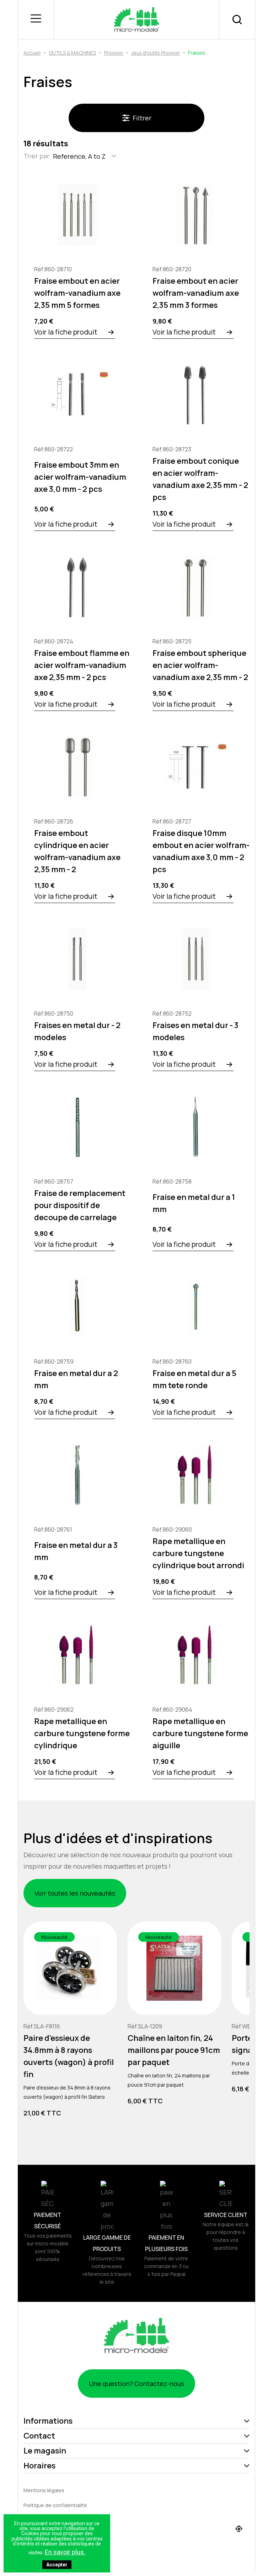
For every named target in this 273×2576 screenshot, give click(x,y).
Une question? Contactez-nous (136, 2384)
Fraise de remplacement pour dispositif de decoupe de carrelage (80, 1205)
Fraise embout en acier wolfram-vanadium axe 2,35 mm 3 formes (196, 293)
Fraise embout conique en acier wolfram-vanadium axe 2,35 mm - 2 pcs (200, 479)
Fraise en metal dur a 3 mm (76, 1551)
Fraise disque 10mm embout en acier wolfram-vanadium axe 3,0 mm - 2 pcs (201, 851)
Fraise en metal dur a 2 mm (76, 1379)
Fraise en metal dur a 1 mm (194, 1203)
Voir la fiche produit (66, 332)
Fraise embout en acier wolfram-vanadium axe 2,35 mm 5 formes (77, 293)
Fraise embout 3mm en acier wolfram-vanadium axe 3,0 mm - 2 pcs (80, 477)
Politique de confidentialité (55, 2505)
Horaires (39, 2466)
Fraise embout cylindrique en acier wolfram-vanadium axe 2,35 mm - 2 (77, 851)
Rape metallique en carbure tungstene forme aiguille (200, 1733)
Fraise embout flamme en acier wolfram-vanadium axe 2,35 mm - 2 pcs (82, 665)
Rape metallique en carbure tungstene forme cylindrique (82, 1733)
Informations (48, 2421)
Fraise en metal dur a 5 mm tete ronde (194, 1379)
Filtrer (142, 118)
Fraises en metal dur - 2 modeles (77, 1031)
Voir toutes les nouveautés (75, 1893)
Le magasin (45, 2451)
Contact (39, 2436)
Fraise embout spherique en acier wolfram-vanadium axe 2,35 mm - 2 (200, 665)
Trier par (36, 156)
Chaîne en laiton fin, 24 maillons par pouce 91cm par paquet (174, 2050)
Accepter (57, 2565)
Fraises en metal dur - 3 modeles (196, 1031)
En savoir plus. (65, 2552)
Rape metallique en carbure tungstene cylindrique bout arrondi (198, 1553)
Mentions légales (44, 2490)
